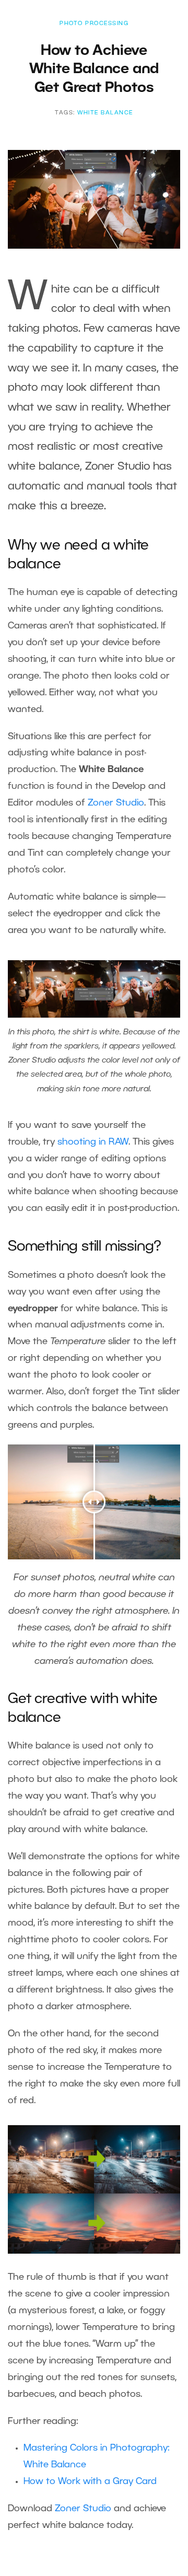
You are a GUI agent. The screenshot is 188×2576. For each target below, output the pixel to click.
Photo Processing (94, 24)
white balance (105, 113)
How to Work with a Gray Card (90, 2481)
